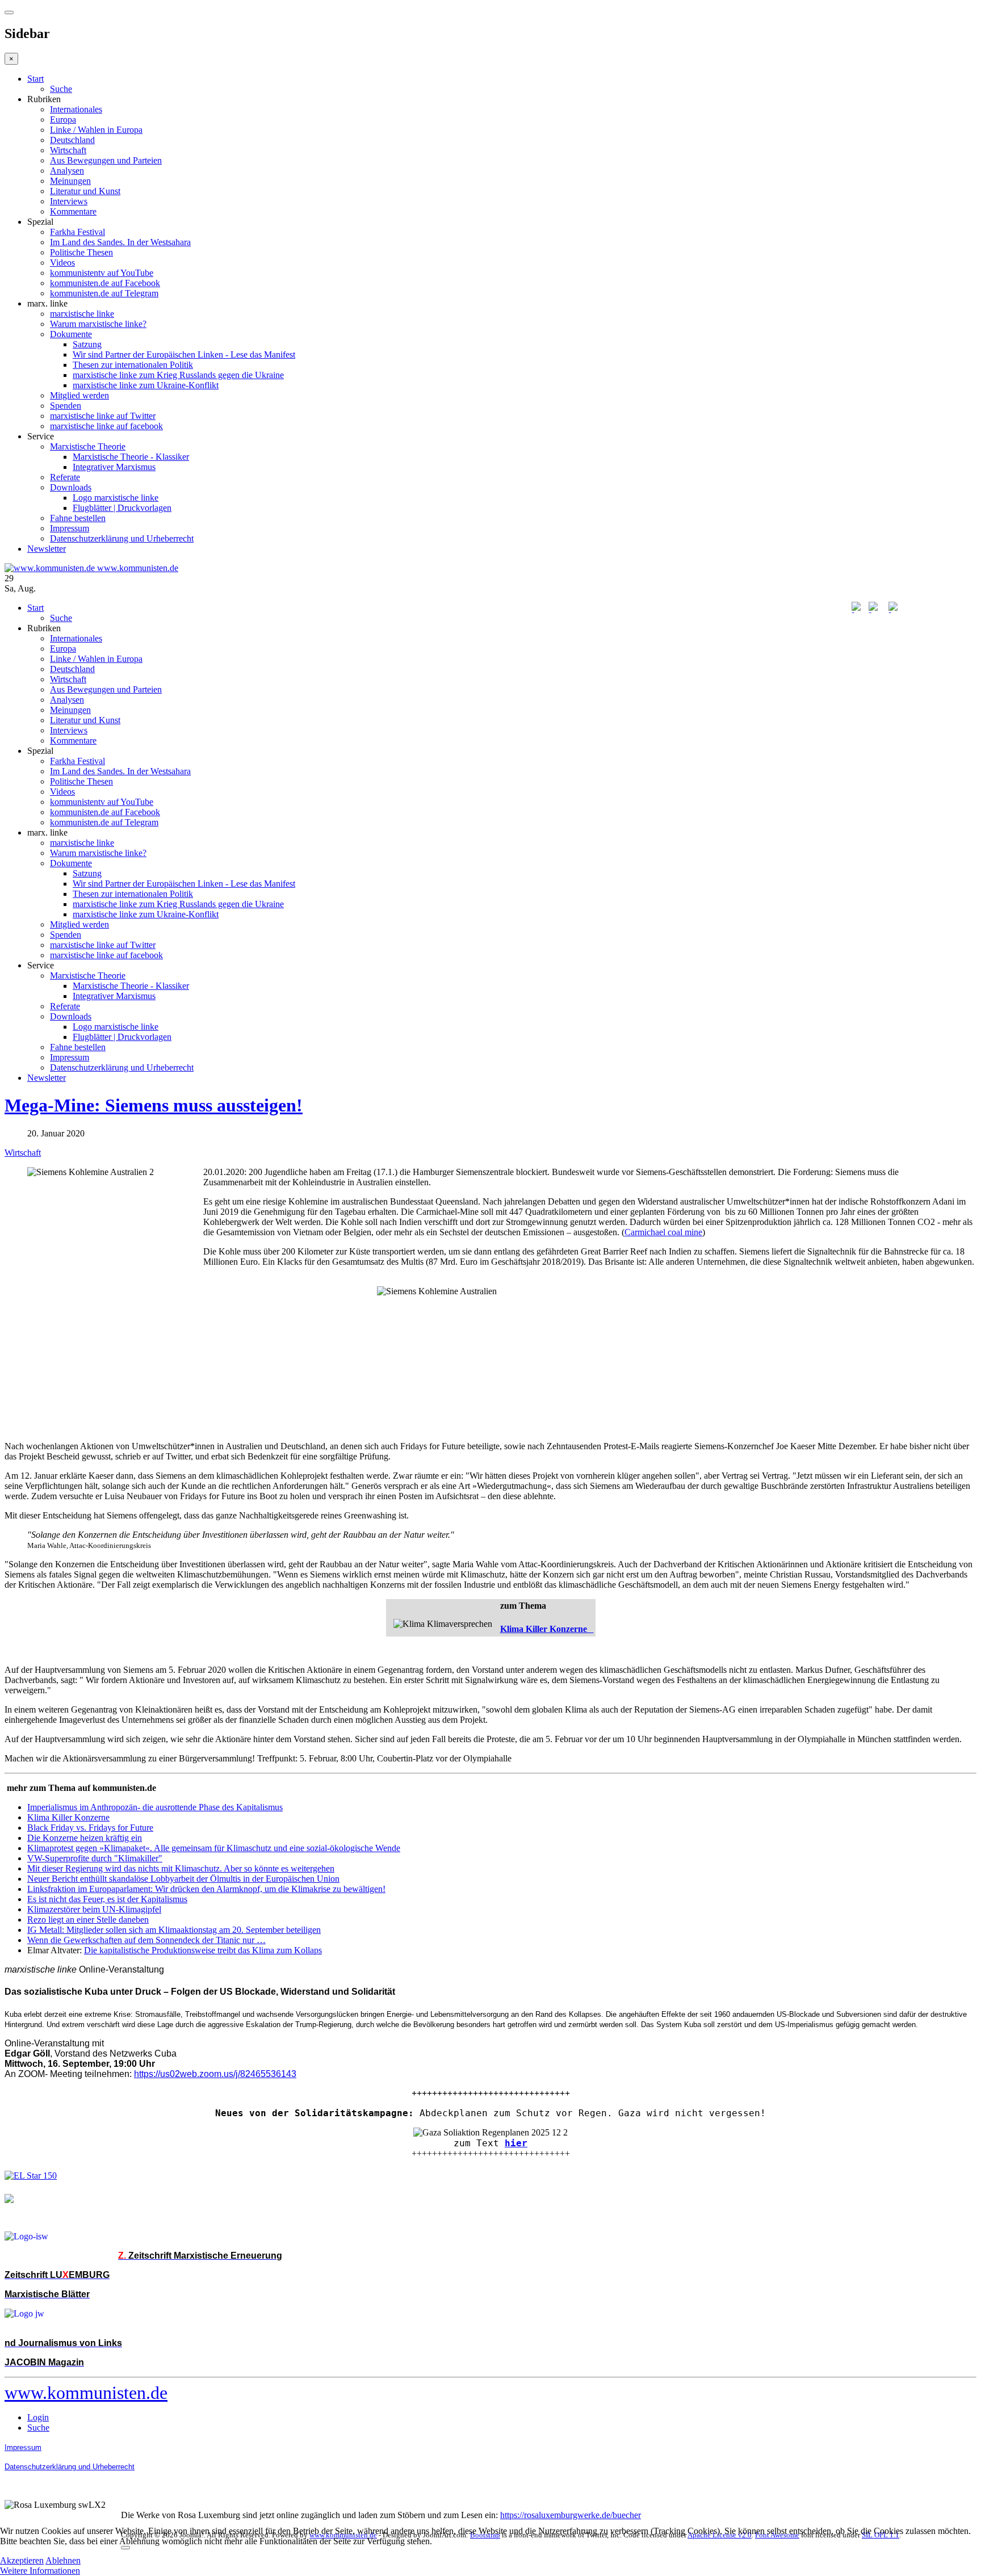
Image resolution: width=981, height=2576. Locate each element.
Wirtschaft (68, 150)
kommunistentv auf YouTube (102, 273)
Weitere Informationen (40, 2571)
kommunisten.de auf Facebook (105, 283)
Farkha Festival (77, 232)
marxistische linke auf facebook (106, 426)
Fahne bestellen (78, 518)
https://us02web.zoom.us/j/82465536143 (215, 2074)
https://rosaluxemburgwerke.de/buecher (571, 2515)
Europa (63, 119)
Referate (65, 477)
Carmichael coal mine (663, 1232)
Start (35, 79)
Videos (62, 263)
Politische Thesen (81, 252)
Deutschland (72, 140)
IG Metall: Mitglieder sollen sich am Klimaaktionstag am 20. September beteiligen (174, 1930)
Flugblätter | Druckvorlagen (122, 508)
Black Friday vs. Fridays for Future (90, 1828)
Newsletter (47, 549)
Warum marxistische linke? (98, 324)
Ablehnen (63, 2560)
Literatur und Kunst (85, 191)
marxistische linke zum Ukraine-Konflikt (146, 385)
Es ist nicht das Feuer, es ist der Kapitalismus (107, 1899)
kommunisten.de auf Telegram (104, 293)
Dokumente (71, 334)
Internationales (76, 109)
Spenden (66, 406)
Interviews (69, 201)
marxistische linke (82, 314)
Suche (61, 89)
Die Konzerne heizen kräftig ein (85, 1838)
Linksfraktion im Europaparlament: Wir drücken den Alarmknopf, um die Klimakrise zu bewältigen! (206, 1889)
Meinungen (70, 181)
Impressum (70, 528)
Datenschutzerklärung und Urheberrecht (122, 538)
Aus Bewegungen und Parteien (106, 160)
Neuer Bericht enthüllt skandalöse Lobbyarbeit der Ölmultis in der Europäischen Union (183, 1879)
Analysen (67, 171)
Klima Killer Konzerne (68, 1817)
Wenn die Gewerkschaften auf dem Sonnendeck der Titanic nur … (146, 1940)
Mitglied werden (79, 395)
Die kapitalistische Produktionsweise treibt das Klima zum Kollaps (203, 1950)
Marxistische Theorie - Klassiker (131, 457)
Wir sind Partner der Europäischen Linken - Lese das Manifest (184, 354)
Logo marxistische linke (116, 498)
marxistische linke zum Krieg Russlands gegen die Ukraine (178, 375)
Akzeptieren (22, 2560)
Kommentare (73, 211)
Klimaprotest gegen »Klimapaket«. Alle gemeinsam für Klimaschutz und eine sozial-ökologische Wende (214, 1848)
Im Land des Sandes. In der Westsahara (120, 242)
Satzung (87, 344)
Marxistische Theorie (88, 446)
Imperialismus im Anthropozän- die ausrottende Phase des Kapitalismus (155, 1807)
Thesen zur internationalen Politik (133, 365)
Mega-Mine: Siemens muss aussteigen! (154, 1105)
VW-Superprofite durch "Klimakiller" (95, 1858)
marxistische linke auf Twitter (103, 416)
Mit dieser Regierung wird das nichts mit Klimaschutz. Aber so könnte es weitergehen (181, 1868)
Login (38, 2417)
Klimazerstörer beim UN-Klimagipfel (94, 1909)
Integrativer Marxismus (114, 467)
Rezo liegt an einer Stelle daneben (88, 1920)
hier (516, 2143)
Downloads (71, 487)
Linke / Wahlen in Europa (96, 130)
